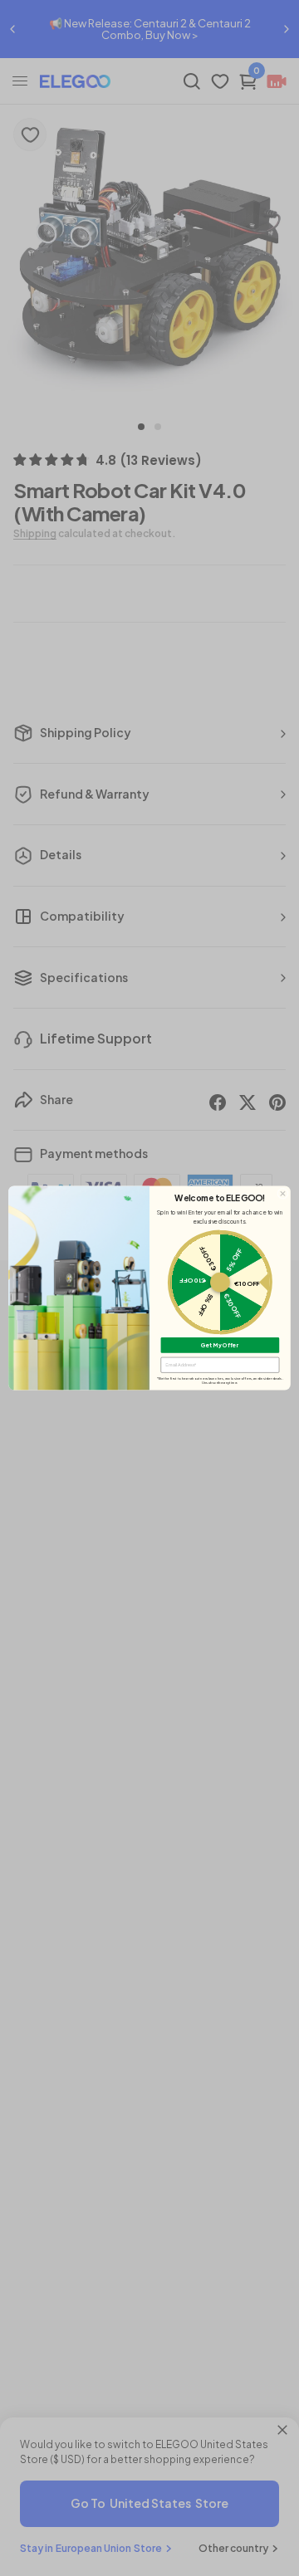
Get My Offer (220, 1345)
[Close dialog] (283, 1194)
